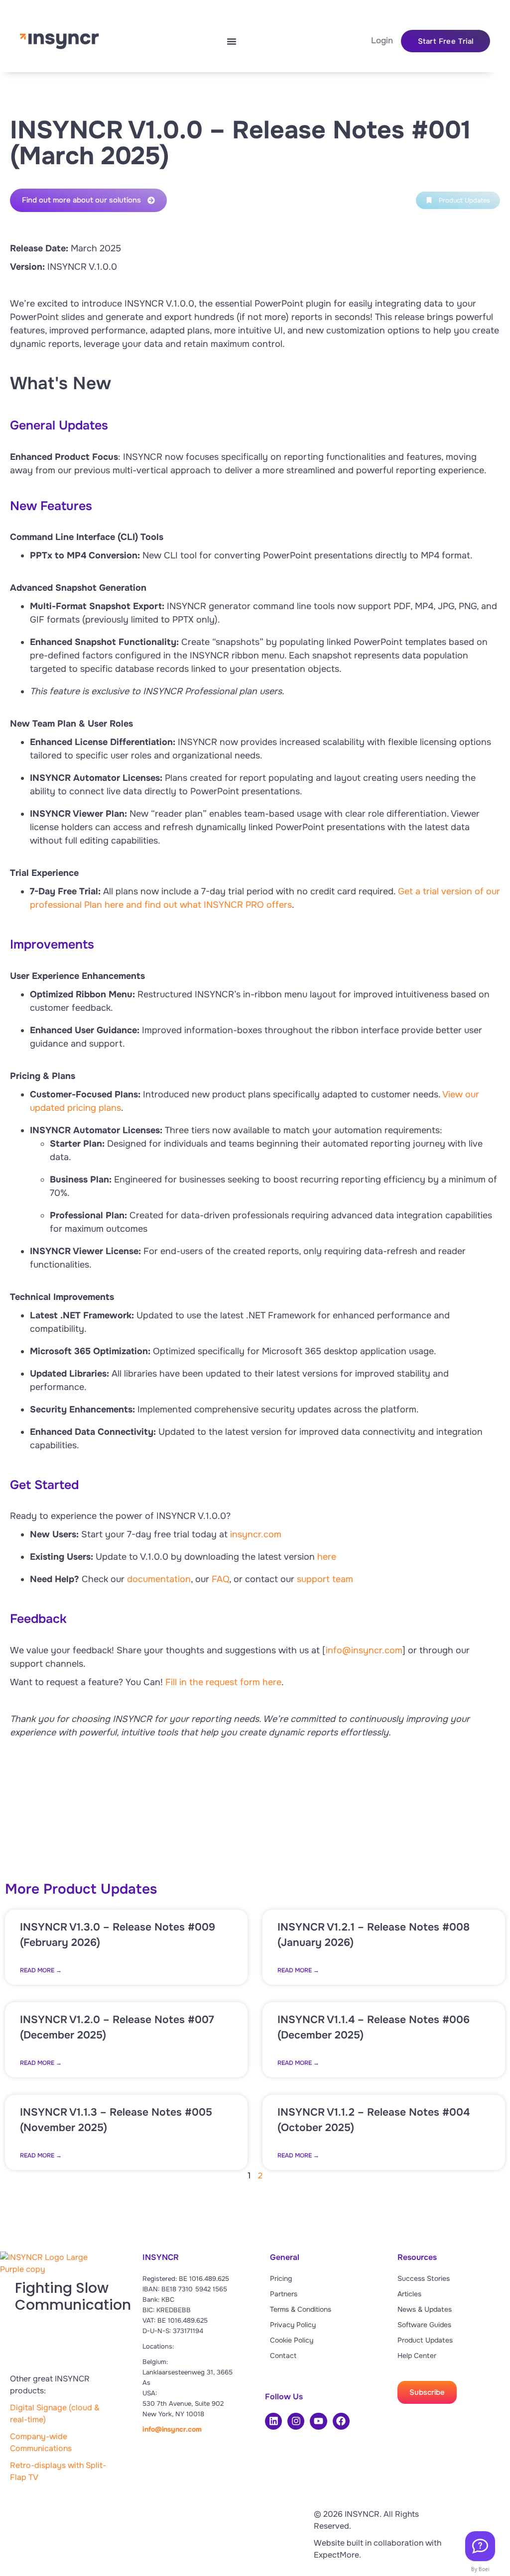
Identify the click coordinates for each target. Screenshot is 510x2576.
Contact (283, 2356)
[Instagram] (296, 2421)
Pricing (281, 2278)
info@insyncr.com (364, 1650)
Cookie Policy (292, 2340)
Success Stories (424, 2278)
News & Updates (425, 2309)
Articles (409, 2294)
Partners (284, 2294)
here (327, 1557)
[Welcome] (480, 2546)
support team (325, 1579)
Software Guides (424, 2325)
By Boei (480, 2569)
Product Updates (425, 2340)
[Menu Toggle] (232, 41)
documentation (159, 1579)
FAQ (220, 1579)
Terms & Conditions (301, 2309)
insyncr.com (256, 1534)
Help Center (417, 2356)
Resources (417, 2257)
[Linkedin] (273, 2421)
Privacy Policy (293, 2325)
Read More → (41, 1970)
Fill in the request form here (223, 1682)
